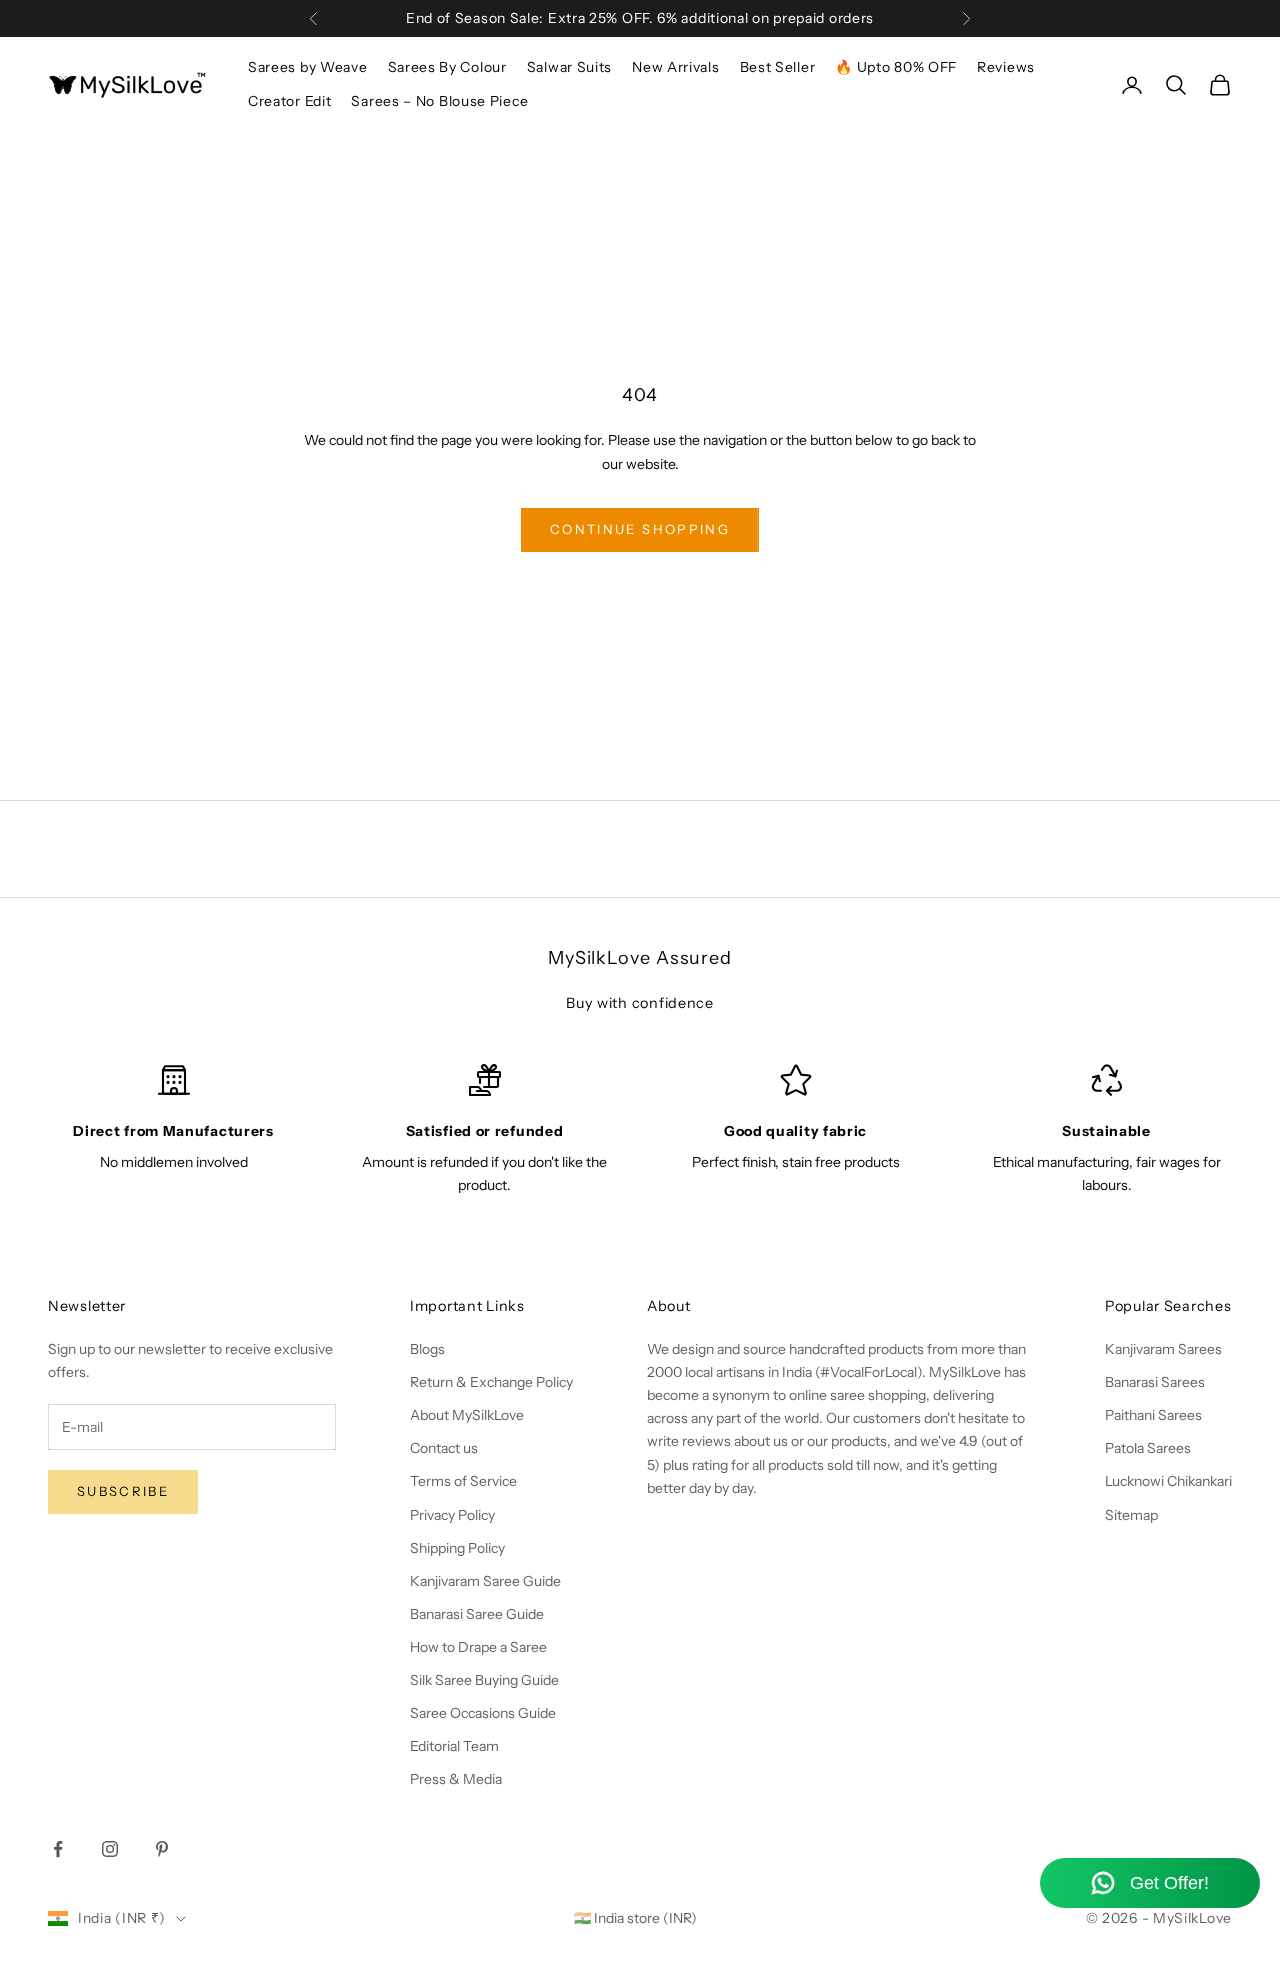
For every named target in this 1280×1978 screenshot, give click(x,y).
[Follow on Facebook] (58, 1849)
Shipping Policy (457, 1548)
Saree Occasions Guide (483, 1713)
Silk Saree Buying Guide (484, 1680)
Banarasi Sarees (1155, 1382)
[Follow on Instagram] (110, 1849)
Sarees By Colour (447, 67)
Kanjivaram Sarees (1163, 1349)
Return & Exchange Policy (491, 1382)
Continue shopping (640, 529)
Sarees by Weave (308, 67)
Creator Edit (289, 101)
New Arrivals (675, 67)
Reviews (1006, 67)
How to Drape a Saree (478, 1647)
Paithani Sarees (1153, 1415)
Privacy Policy (452, 1515)
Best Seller (778, 67)
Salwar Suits (569, 67)
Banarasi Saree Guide (477, 1614)
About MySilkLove (467, 1415)
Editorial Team (454, 1746)
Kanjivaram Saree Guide (485, 1581)
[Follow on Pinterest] (162, 1849)
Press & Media (456, 1779)
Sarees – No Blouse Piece (439, 101)
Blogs (427, 1349)
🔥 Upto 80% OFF (896, 67)
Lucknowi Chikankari (1168, 1481)
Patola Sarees (1148, 1448)
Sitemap (1131, 1515)
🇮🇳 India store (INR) (635, 1918)
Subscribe (123, 1491)
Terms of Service (463, 1481)
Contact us (444, 1448)
